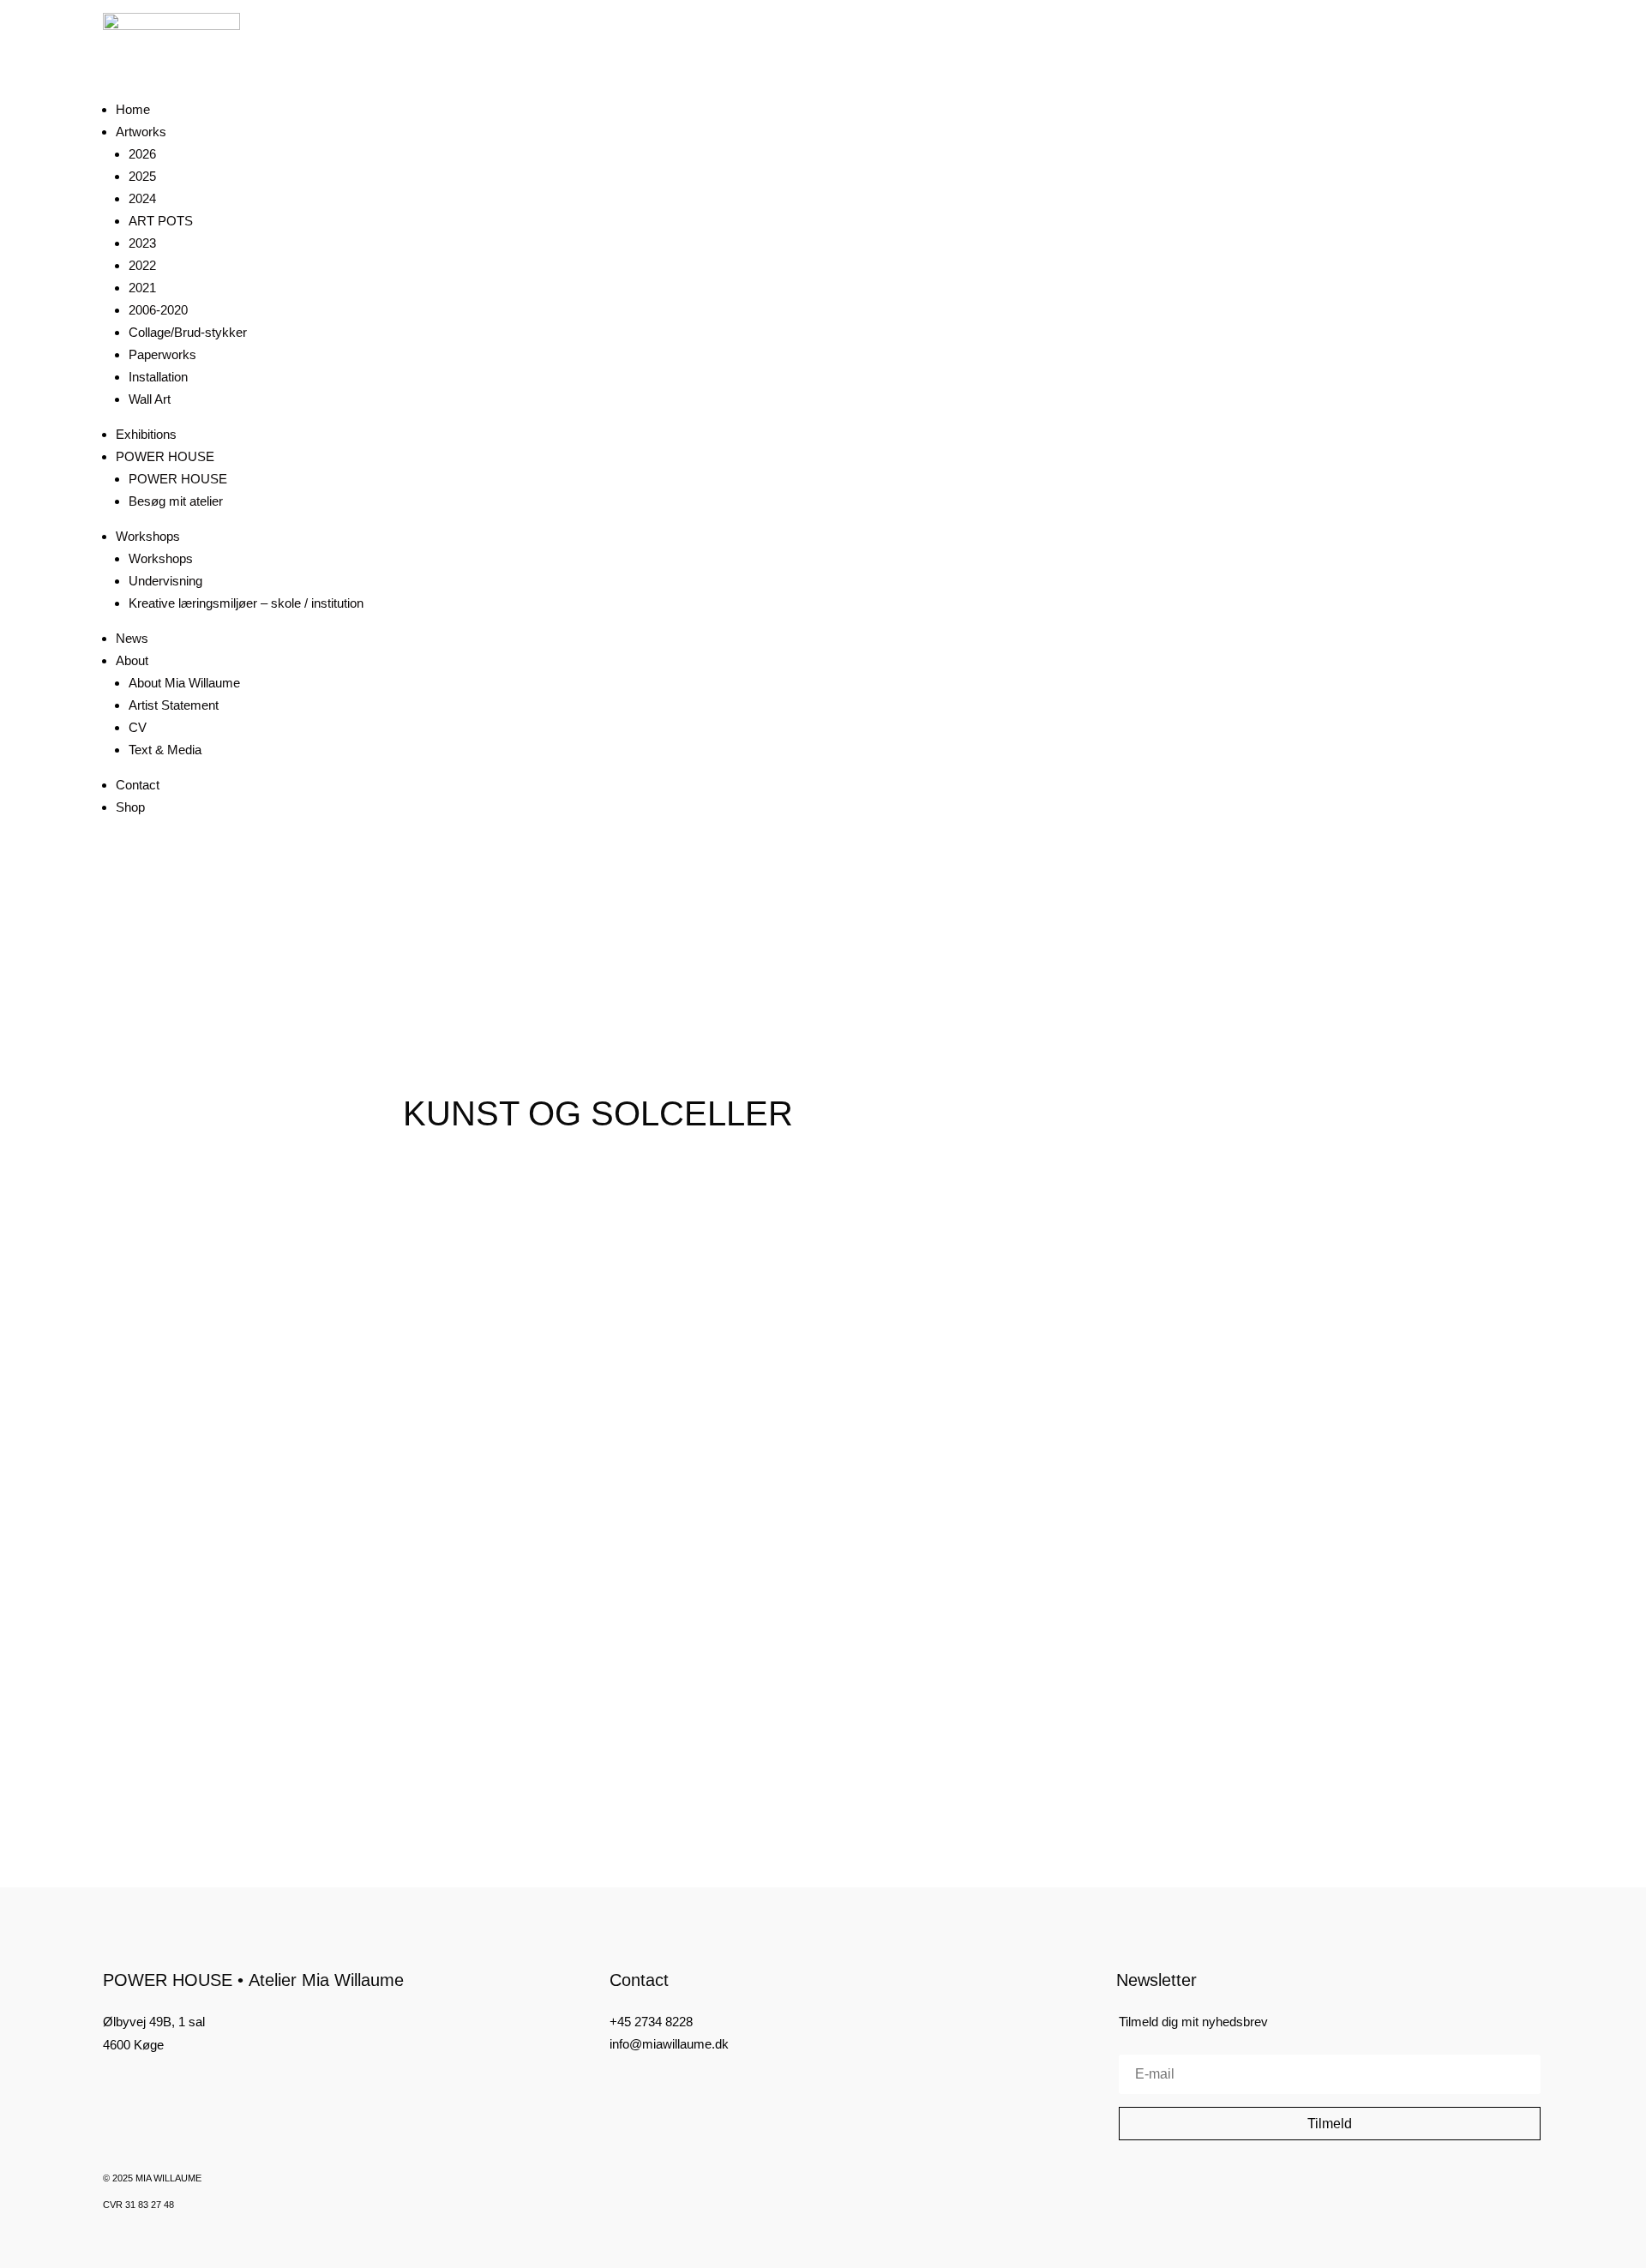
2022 (142, 265)
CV (138, 727)
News (132, 638)
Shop (130, 807)
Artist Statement (174, 705)
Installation (158, 377)
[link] (508, 1291)
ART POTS (161, 221)
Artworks (141, 132)
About (132, 660)
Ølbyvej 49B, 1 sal (154, 2022)
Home (133, 109)
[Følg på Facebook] (110, 2087)
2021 (142, 288)
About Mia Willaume (184, 683)
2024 (142, 198)
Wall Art (150, 399)
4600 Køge (133, 2045)
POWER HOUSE (165, 456)
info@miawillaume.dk (669, 2044)
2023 (142, 243)
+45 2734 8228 (651, 2022)
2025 (142, 176)
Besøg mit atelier (176, 501)
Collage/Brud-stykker (188, 332)
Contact (138, 785)
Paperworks (162, 354)
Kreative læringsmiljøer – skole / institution (246, 603)
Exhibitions (146, 434)
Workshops (148, 536)
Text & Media (165, 750)
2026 (142, 154)
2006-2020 (158, 310)
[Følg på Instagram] (139, 2087)
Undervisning (165, 581)
